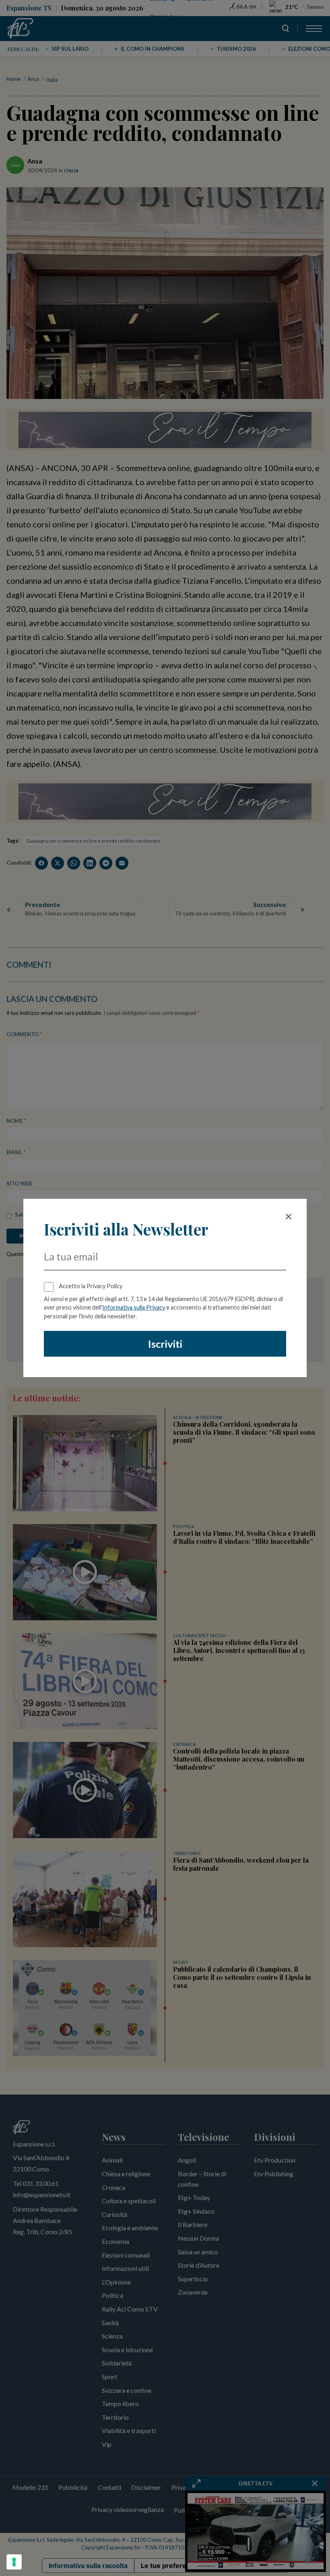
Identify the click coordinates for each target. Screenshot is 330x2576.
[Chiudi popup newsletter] (289, 1217)
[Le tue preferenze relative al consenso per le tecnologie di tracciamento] (14, 2562)
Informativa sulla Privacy (134, 1307)
